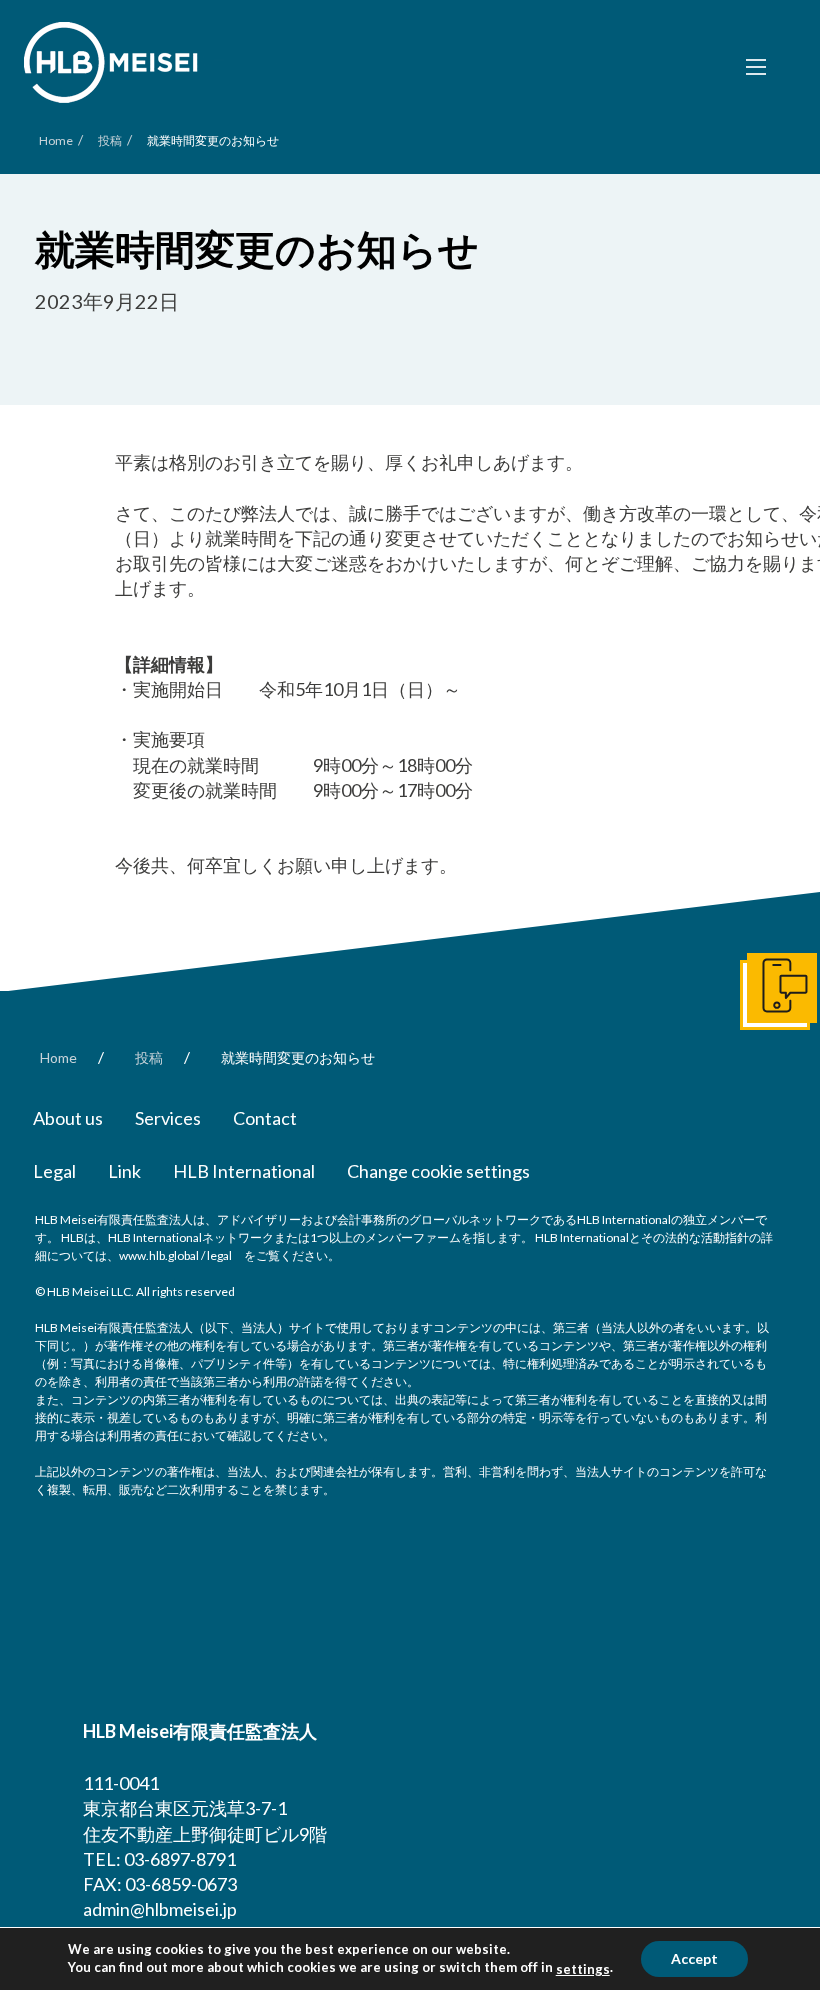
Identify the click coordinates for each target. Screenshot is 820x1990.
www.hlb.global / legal (175, 1255)
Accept (694, 1958)
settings (583, 1969)
